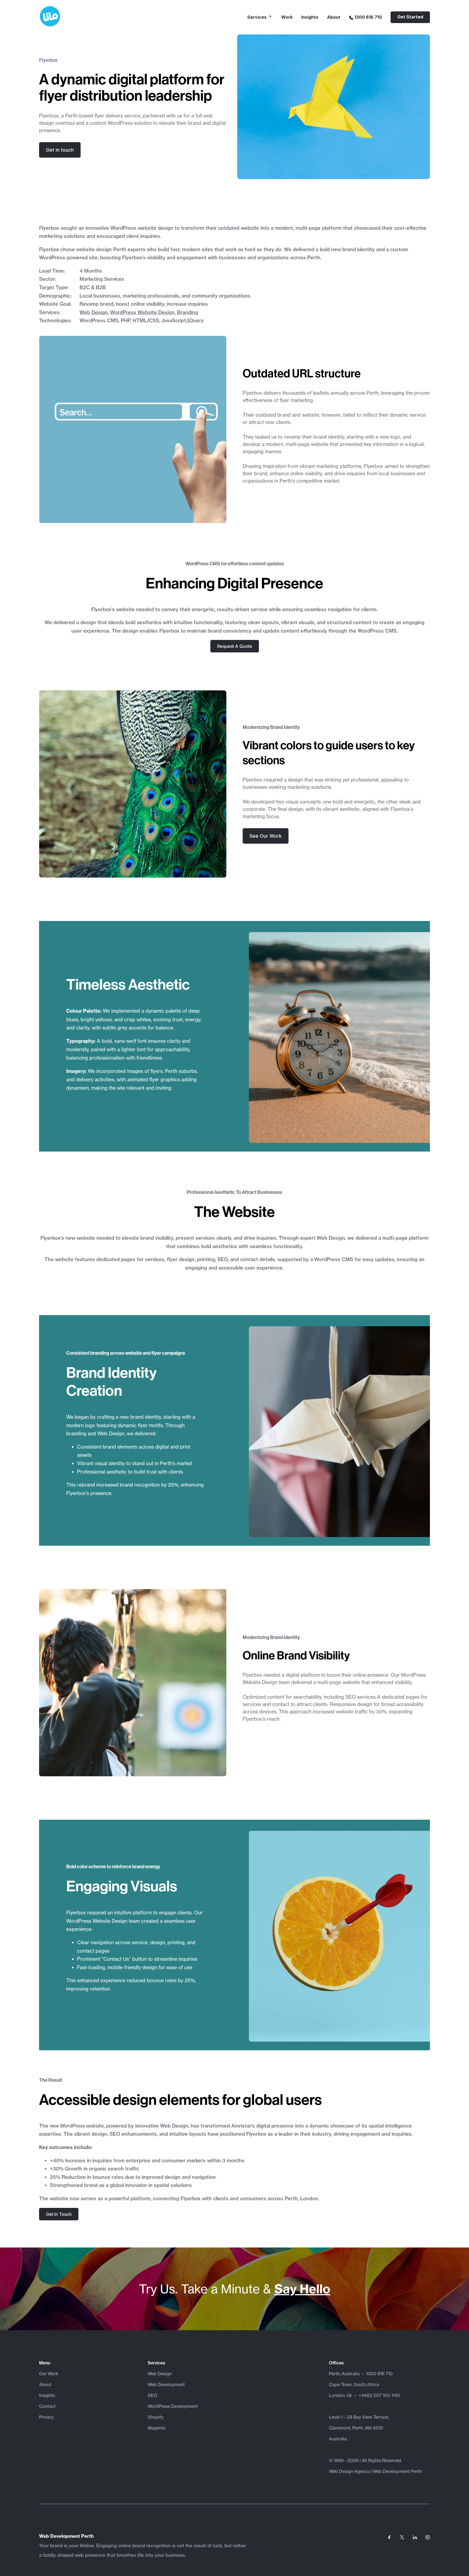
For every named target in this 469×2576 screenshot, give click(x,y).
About (334, 17)
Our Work (49, 2374)
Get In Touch (59, 2214)
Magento (157, 2428)
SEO (152, 2395)
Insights (310, 17)
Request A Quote (235, 646)
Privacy (46, 2417)
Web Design (94, 312)
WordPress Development (173, 2406)
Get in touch (60, 150)
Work (287, 17)
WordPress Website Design (142, 312)
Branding (188, 312)
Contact (47, 2406)
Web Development (166, 2384)
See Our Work (266, 836)
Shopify (156, 2417)
